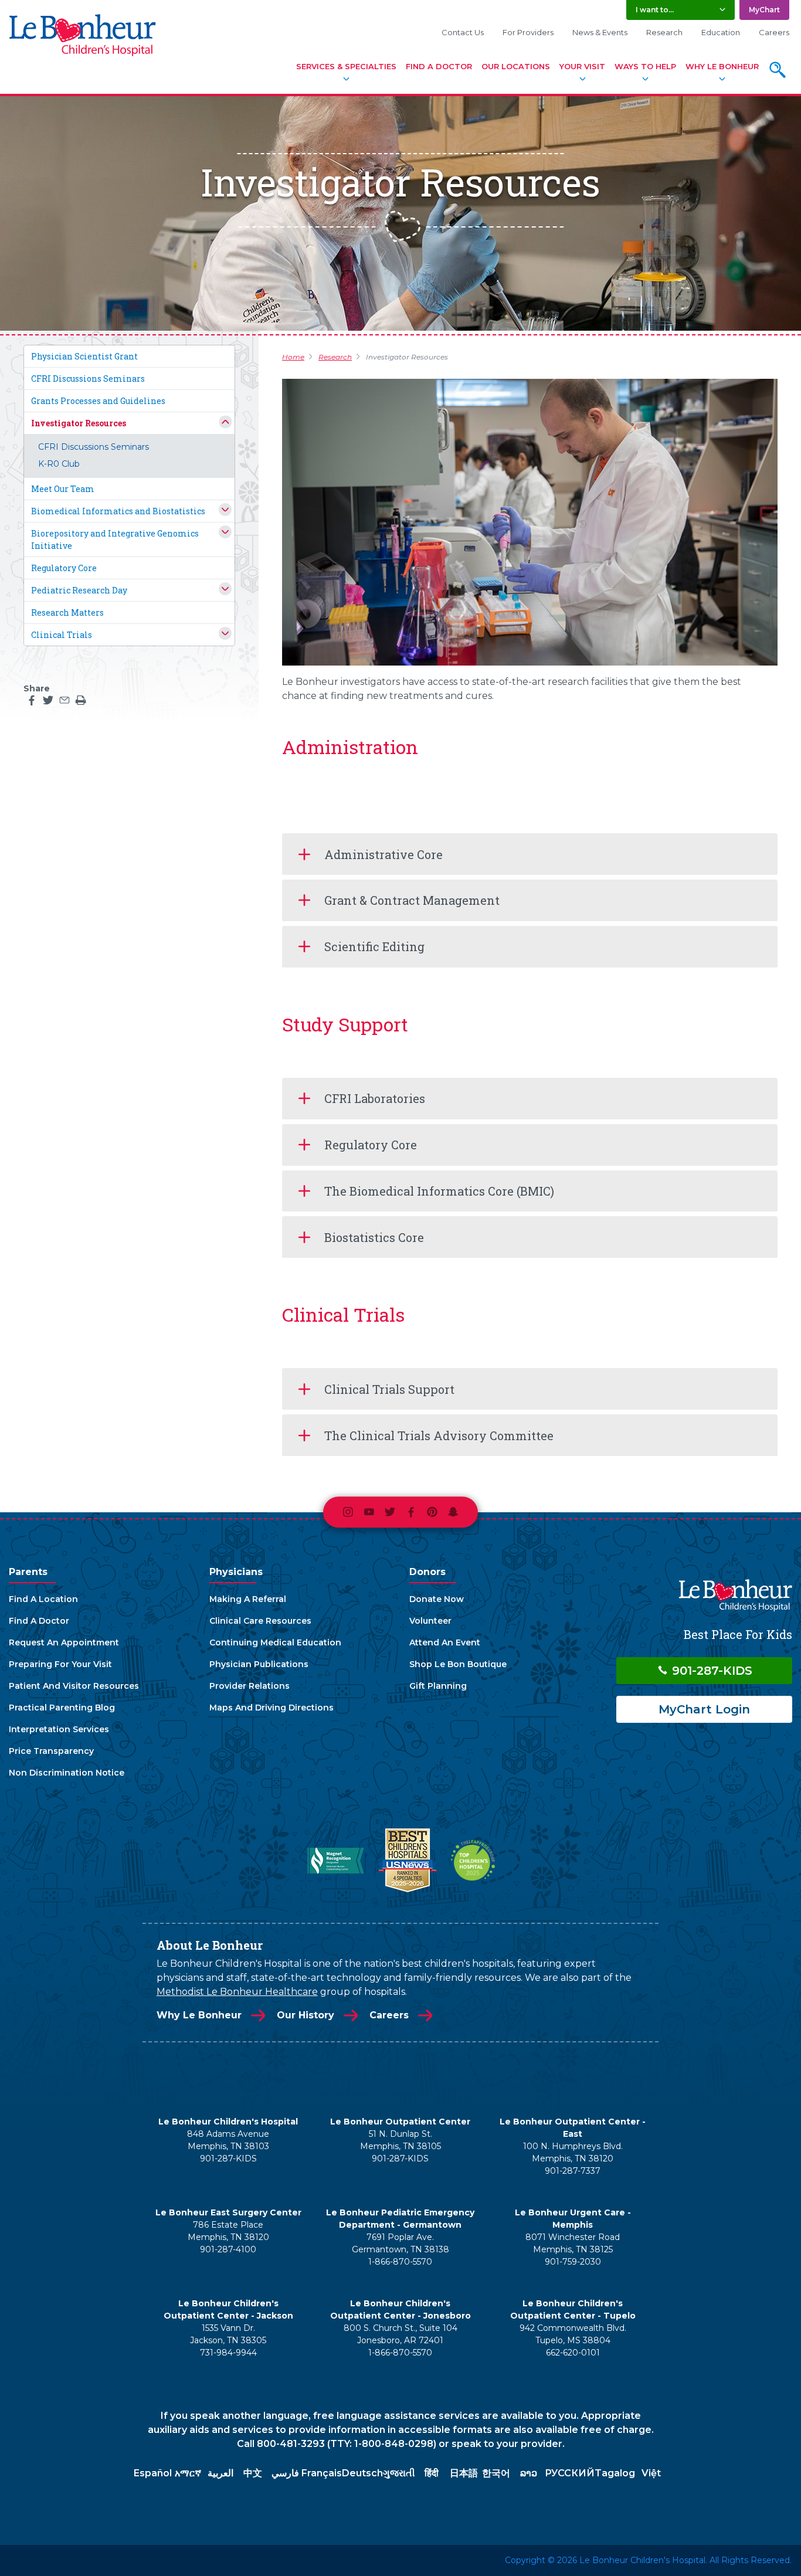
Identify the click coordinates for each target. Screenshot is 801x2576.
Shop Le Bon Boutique (458, 1664)
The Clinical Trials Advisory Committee (439, 1435)
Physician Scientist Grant (84, 356)
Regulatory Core (64, 568)
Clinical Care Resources (260, 1621)
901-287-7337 (573, 2171)
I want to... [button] (655, 10)
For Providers (528, 32)
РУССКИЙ (570, 2473)
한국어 (496, 2473)
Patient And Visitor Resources (74, 1686)
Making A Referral (248, 1599)
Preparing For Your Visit (60, 1664)
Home (293, 357)
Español (153, 2473)
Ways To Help (645, 66)
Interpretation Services (59, 1729)
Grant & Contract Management (412, 900)
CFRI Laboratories (375, 1098)
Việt (651, 2473)
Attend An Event (445, 1642)
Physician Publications (259, 1664)
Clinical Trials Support (389, 1389)
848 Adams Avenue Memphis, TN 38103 (228, 2140)
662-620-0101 (573, 2353)
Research (664, 32)
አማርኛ (188, 2473)
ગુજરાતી (399, 2473)
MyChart (764, 10)
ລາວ (529, 2473)
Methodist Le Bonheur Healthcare (237, 1992)
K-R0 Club (59, 464)
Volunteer (430, 1621)
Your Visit (582, 66)
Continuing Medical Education (275, 1642)
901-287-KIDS (710, 1671)
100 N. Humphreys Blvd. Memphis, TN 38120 (573, 2152)
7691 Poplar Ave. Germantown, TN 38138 (400, 2243)
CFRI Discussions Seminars (88, 379)
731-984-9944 (228, 2353)
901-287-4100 (228, 2249)
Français (322, 2473)
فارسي (285, 2473)
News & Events (600, 32)
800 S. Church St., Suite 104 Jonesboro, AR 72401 (400, 2334)
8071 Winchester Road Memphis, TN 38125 (573, 2243)
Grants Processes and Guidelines (98, 401)
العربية (220, 2473)
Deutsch (362, 2473)
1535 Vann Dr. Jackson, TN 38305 (228, 2334)
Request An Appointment (64, 1642)
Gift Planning (438, 1686)
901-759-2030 (573, 2262)
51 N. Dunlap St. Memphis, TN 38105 (400, 2140)
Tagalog (615, 2473)
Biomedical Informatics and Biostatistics (118, 511)
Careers (774, 32)
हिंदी (432, 2473)
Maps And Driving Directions (271, 1708)
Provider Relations (250, 1686)
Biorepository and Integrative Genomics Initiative (115, 539)
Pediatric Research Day (79, 590)
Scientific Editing (374, 946)
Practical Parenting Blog (62, 1708)
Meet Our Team (63, 489)
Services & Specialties (346, 66)
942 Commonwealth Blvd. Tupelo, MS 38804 (573, 2334)
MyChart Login (704, 1709)
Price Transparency (51, 1751)
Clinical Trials (62, 635)
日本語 (464, 2473)
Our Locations (516, 66)
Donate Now (437, 1599)
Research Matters (67, 612)
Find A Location (43, 1599)
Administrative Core (383, 854)
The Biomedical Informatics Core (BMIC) (439, 1191)
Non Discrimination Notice (67, 1773)
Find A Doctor (439, 66)
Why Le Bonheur (722, 66)
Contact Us (463, 32)
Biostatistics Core (374, 1237)
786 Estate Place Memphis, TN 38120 (228, 2231)
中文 (253, 2473)
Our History (306, 2015)
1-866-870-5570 (400, 2262)
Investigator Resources (79, 423)
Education (721, 32)
